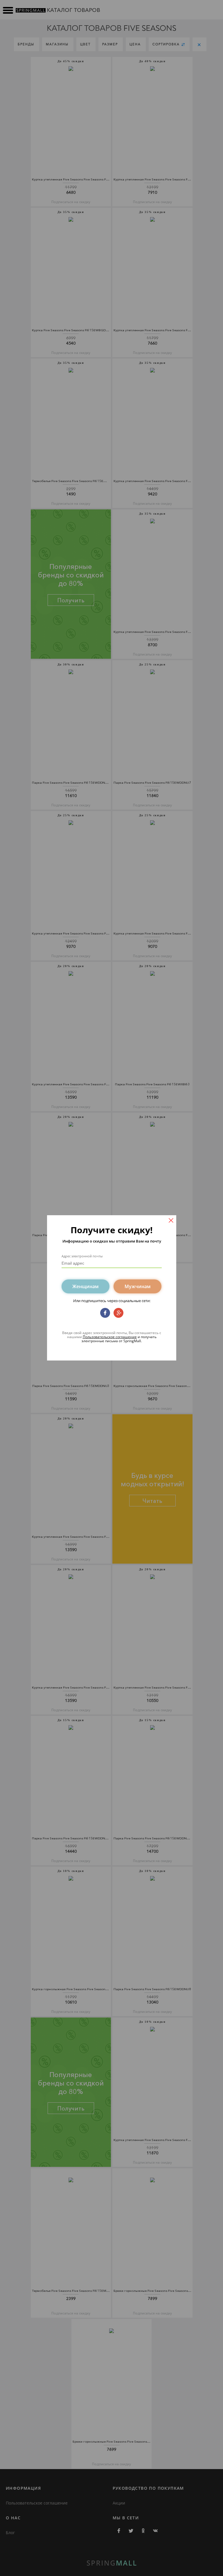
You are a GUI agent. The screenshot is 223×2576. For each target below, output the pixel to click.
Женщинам (86, 1286)
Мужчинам (138, 1286)
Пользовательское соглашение (110, 1337)
